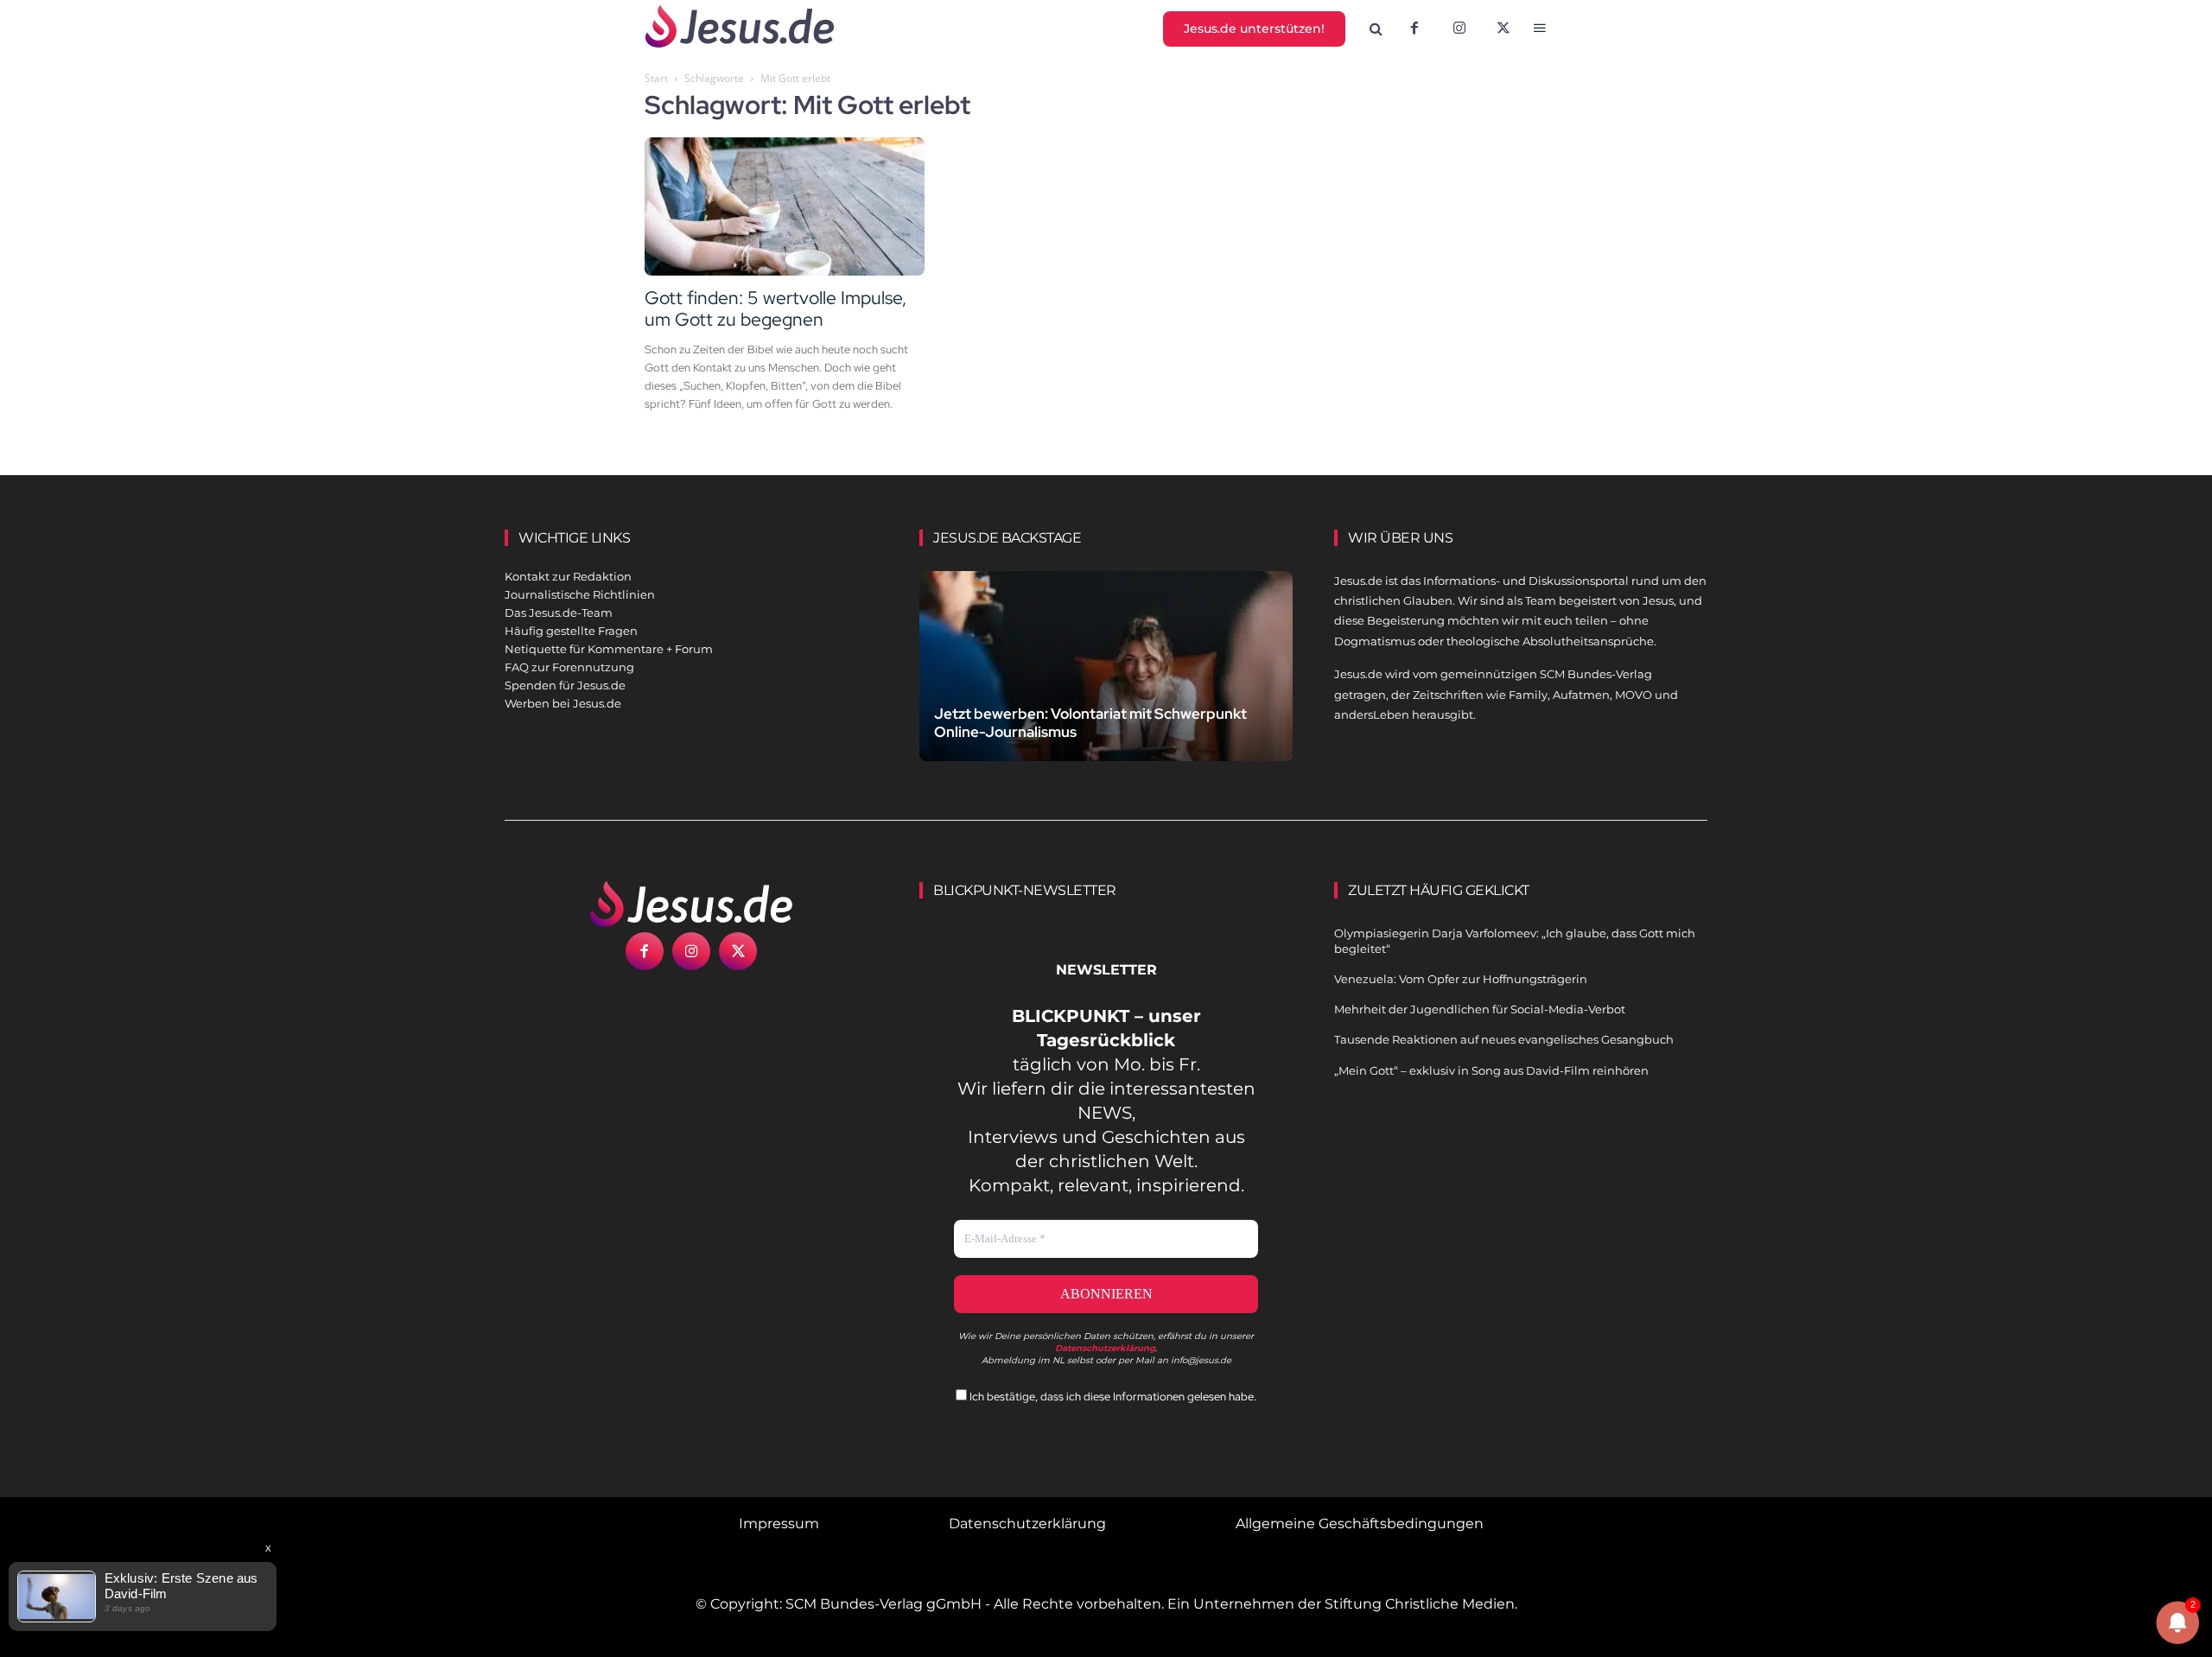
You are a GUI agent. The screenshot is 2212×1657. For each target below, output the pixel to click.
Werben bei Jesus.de (563, 703)
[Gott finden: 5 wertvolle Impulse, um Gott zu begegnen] (785, 206)
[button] (1376, 29)
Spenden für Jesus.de (565, 685)
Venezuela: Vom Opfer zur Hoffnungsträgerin (1461, 979)
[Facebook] (1414, 29)
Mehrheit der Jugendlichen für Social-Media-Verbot (1480, 1009)
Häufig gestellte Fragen (571, 631)
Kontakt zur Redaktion (568, 576)
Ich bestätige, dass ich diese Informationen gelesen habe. (1112, 1397)
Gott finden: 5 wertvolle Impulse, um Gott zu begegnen (775, 308)
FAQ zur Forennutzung (569, 667)
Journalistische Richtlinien (580, 594)
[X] (1504, 29)
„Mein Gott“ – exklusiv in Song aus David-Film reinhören (1491, 1070)
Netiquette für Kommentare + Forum (609, 649)
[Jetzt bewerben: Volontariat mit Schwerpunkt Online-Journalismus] (1106, 686)
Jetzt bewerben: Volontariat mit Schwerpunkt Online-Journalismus (1090, 723)
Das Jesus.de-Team (559, 613)
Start (656, 78)
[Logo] (691, 904)
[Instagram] (1459, 29)
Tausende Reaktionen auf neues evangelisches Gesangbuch (1504, 1039)
